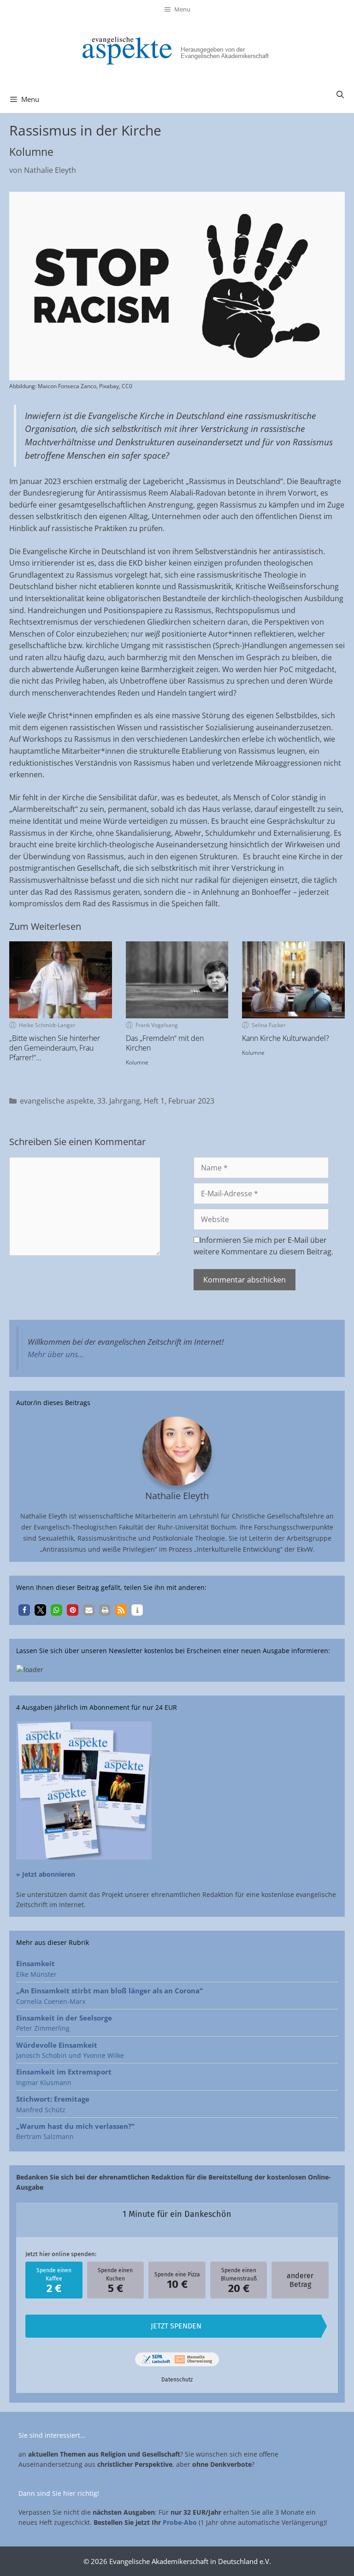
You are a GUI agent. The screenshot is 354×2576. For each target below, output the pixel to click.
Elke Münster (36, 1974)
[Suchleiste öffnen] (340, 95)
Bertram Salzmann (45, 2136)
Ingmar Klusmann (44, 2083)
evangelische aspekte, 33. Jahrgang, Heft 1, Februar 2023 (117, 1101)
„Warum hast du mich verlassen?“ (75, 2126)
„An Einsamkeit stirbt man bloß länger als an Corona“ (109, 1991)
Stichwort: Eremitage (53, 2099)
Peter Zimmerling (43, 2028)
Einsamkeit (35, 1963)
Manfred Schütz (41, 2110)
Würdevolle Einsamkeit (57, 2045)
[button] (24, 1610)
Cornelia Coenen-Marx (51, 2001)
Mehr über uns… (56, 1354)
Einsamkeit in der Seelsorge (64, 2018)
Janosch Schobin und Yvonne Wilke (70, 2055)
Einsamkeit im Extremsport (64, 2072)
